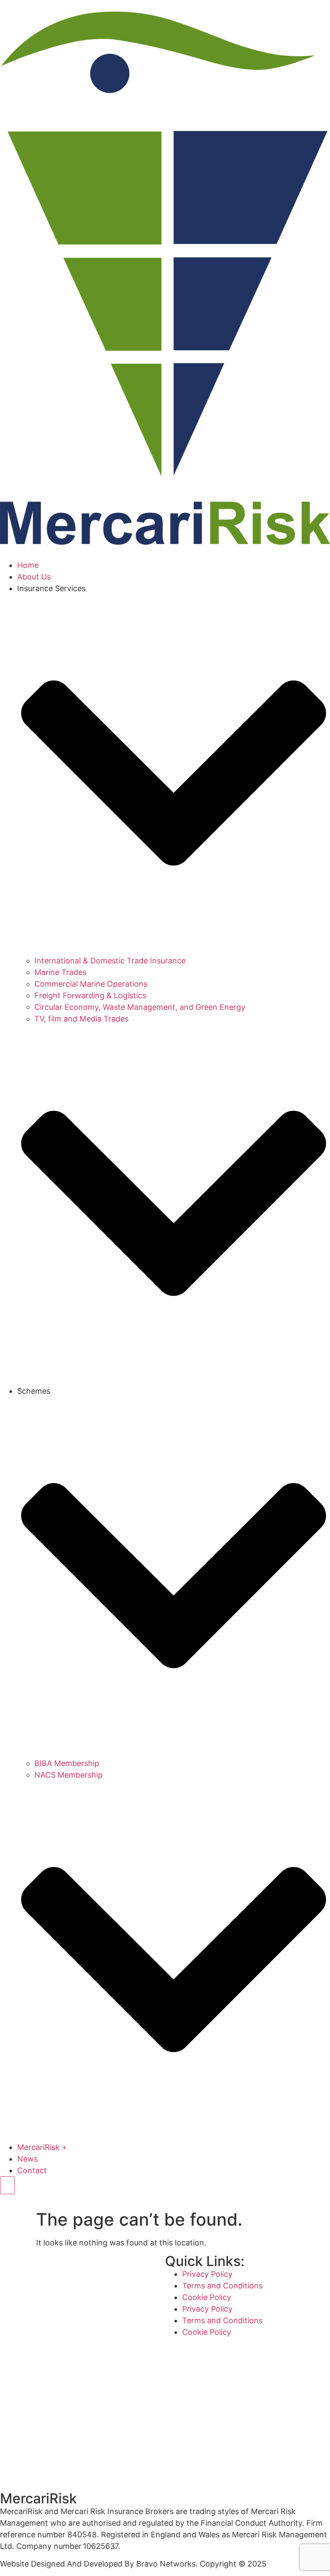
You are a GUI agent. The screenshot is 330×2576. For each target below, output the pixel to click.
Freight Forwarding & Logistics (90, 995)
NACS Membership (69, 1775)
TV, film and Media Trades (81, 1019)
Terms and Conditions (222, 2286)
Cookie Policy (207, 2297)
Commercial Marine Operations (91, 984)
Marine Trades (60, 972)
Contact (32, 2170)
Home (28, 565)
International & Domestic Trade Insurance (110, 961)
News (27, 2159)
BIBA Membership (67, 1763)
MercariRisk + (42, 2147)
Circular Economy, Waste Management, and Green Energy (140, 1007)
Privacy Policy (207, 2274)
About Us (34, 577)
